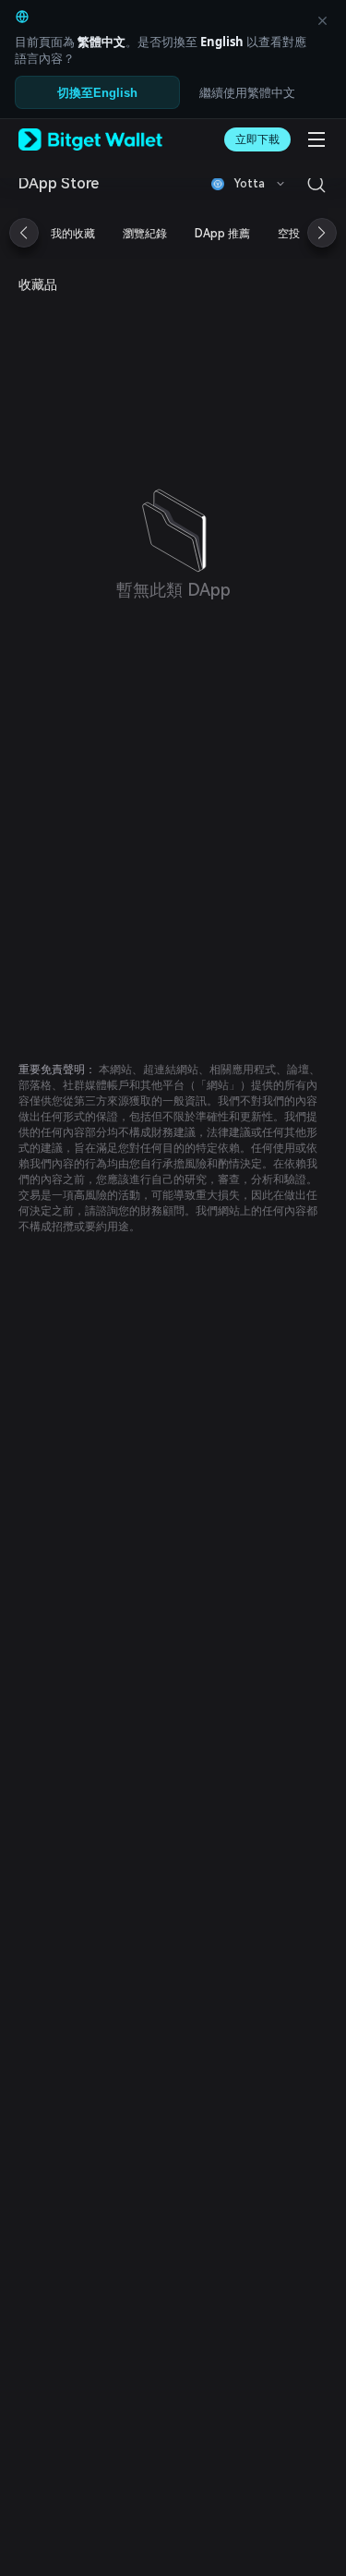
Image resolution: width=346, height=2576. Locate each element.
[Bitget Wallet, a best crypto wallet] (90, 139)
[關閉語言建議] (322, 20)
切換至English (97, 93)
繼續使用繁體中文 (247, 92)
